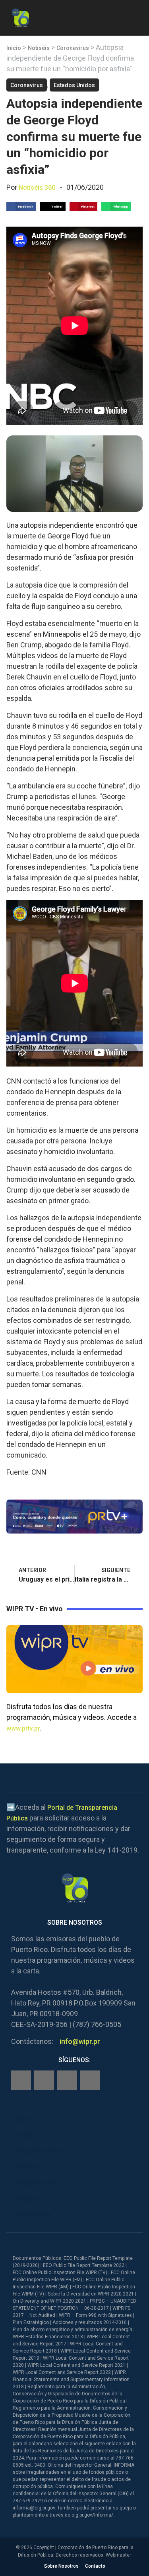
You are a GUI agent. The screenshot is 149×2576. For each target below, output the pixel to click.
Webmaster (118, 2555)
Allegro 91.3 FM (37, 2151)
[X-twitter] (67, 2080)
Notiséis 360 (37, 188)
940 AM (25, 2167)
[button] (136, 16)
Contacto (95, 2566)
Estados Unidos (74, 85)
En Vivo (25, 2135)
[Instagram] (44, 2080)
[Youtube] (90, 2080)
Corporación (33, 2214)
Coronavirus (73, 48)
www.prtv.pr (23, 1728)
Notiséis (39, 48)
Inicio (14, 48)
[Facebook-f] (21, 2080)
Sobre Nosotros (61, 2566)
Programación (35, 2183)
